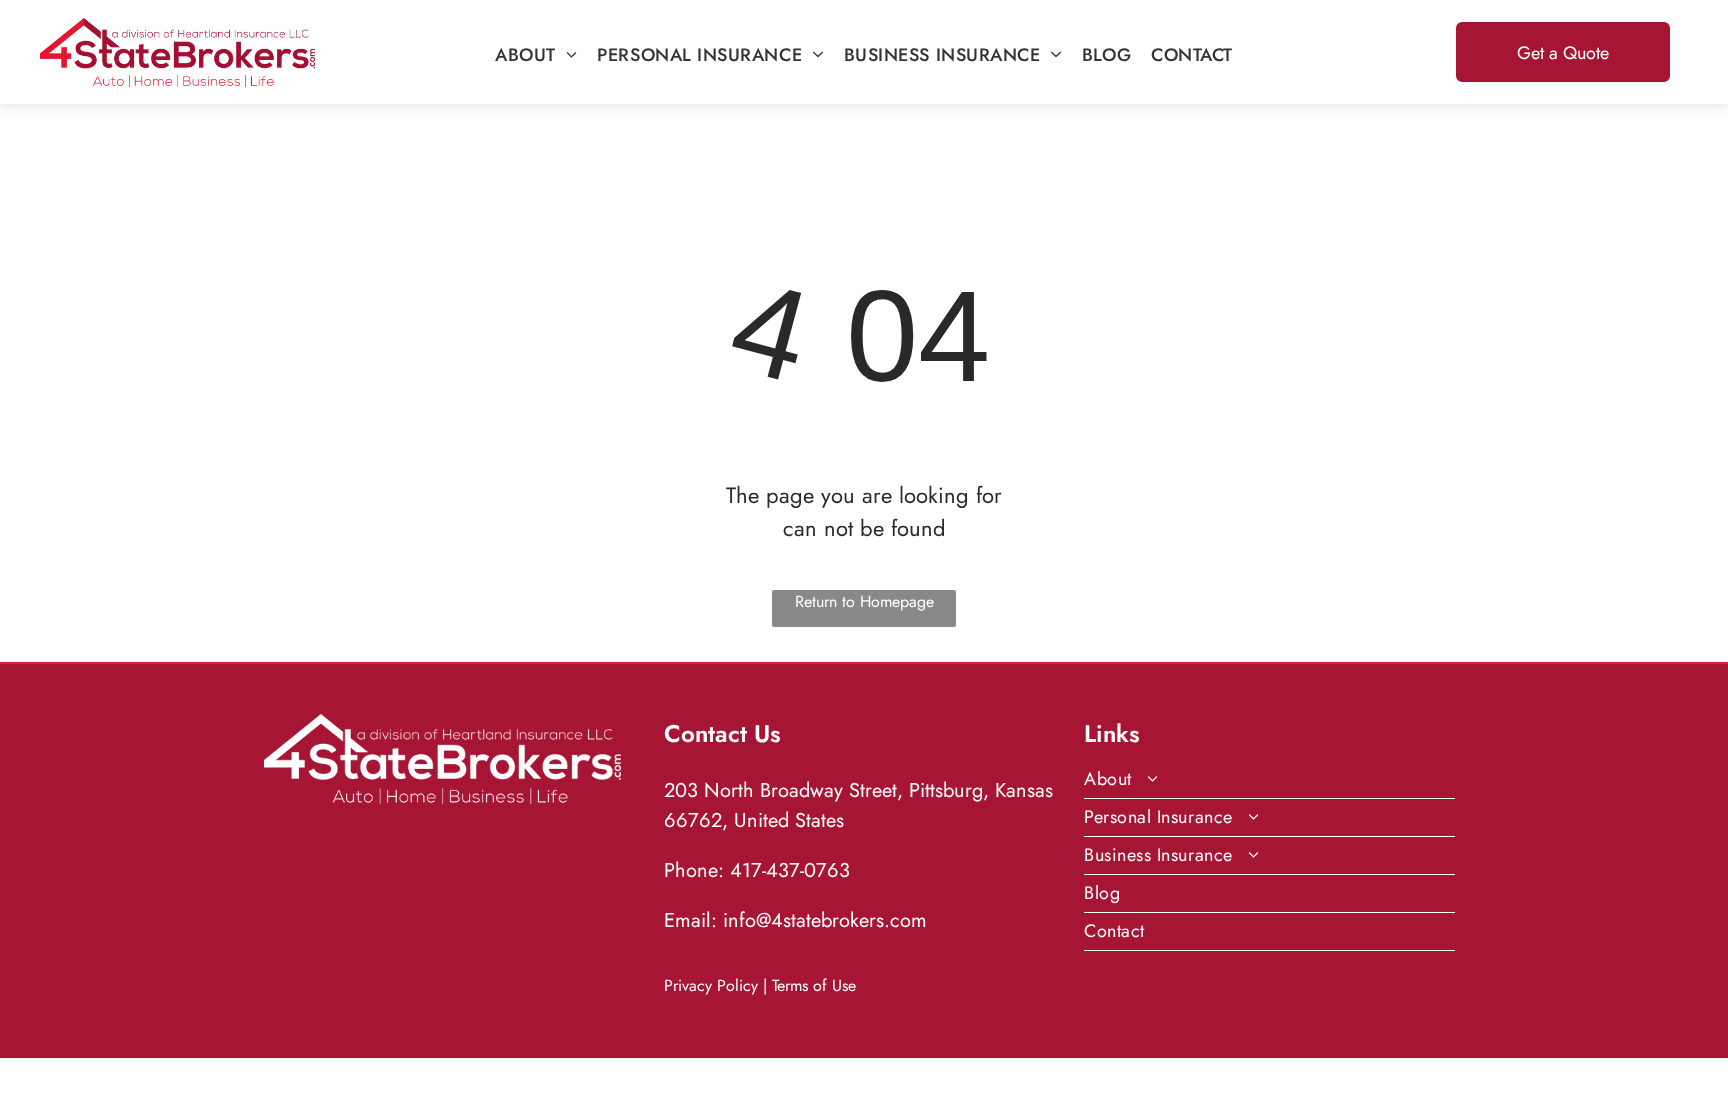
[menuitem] (536, 55)
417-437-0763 (790, 870)
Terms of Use (814, 985)
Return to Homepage (864, 601)
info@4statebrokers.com (825, 920)
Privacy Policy (711, 985)
